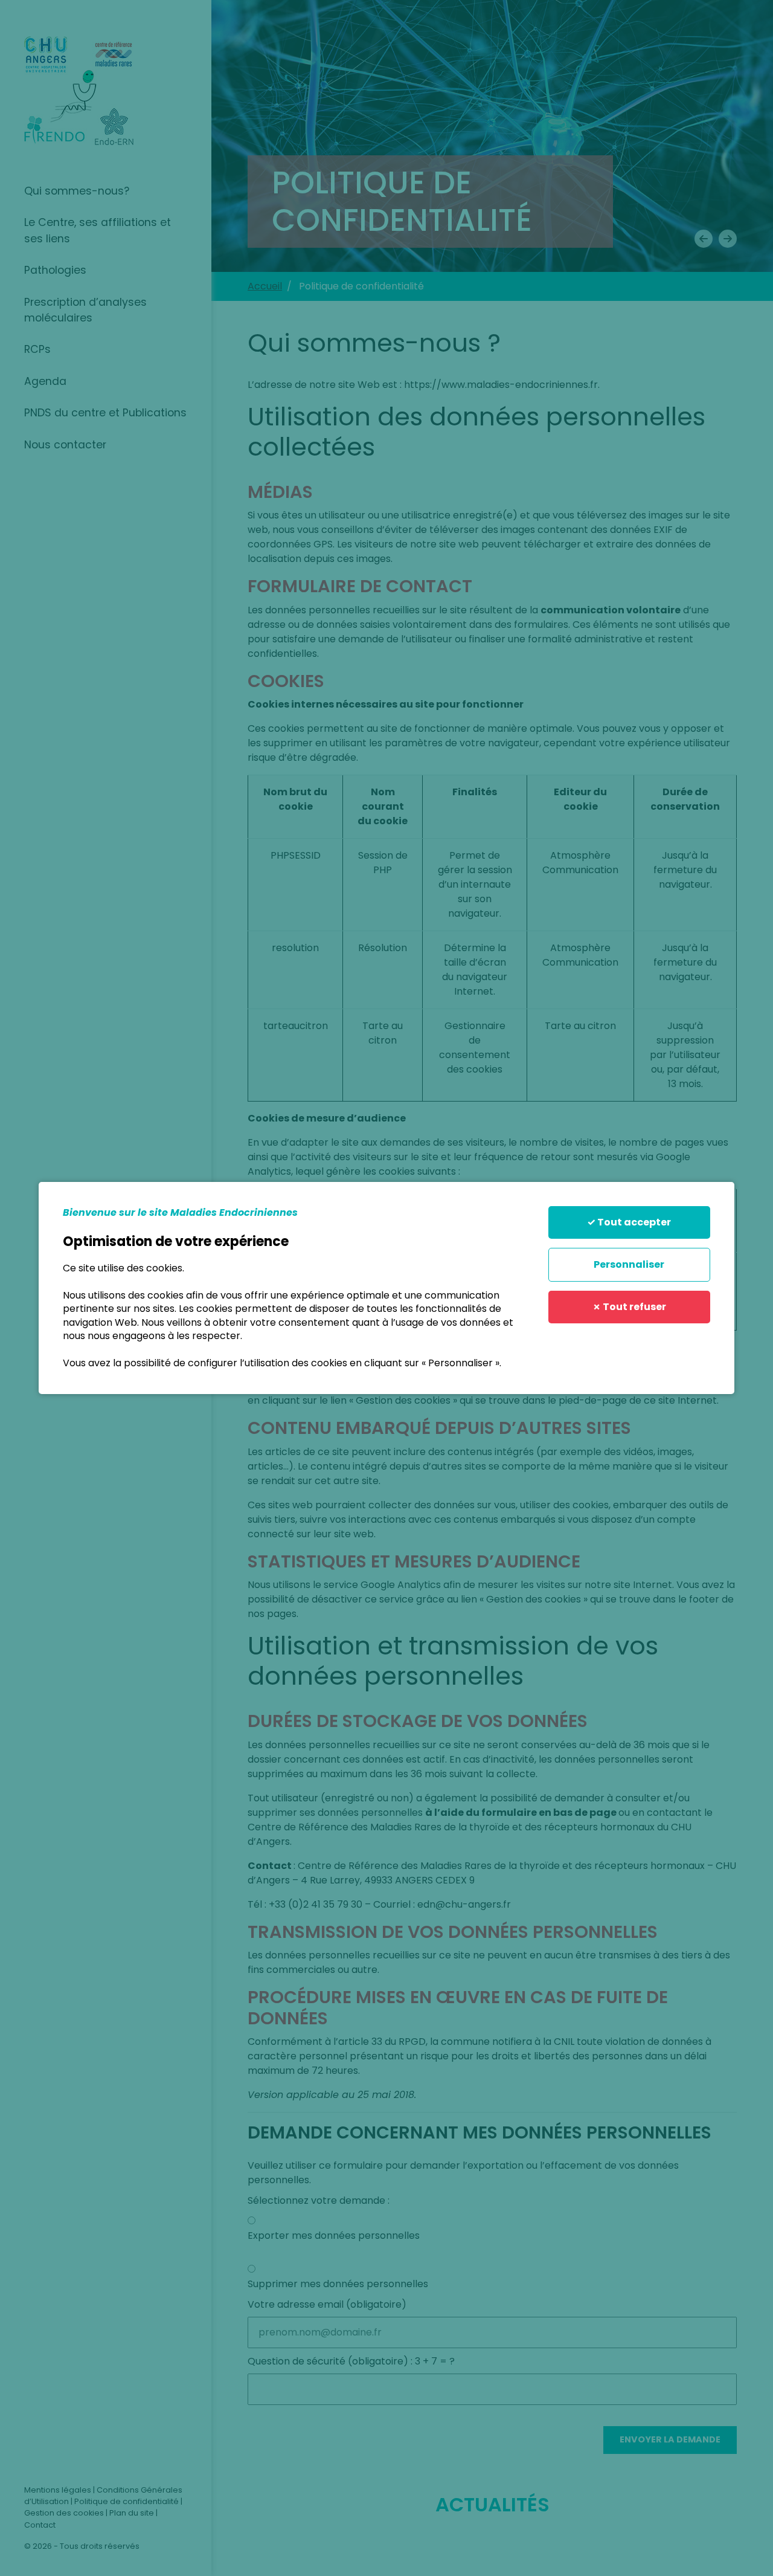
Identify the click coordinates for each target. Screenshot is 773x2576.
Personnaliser (629, 1264)
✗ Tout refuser (629, 1307)
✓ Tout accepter (629, 1222)
